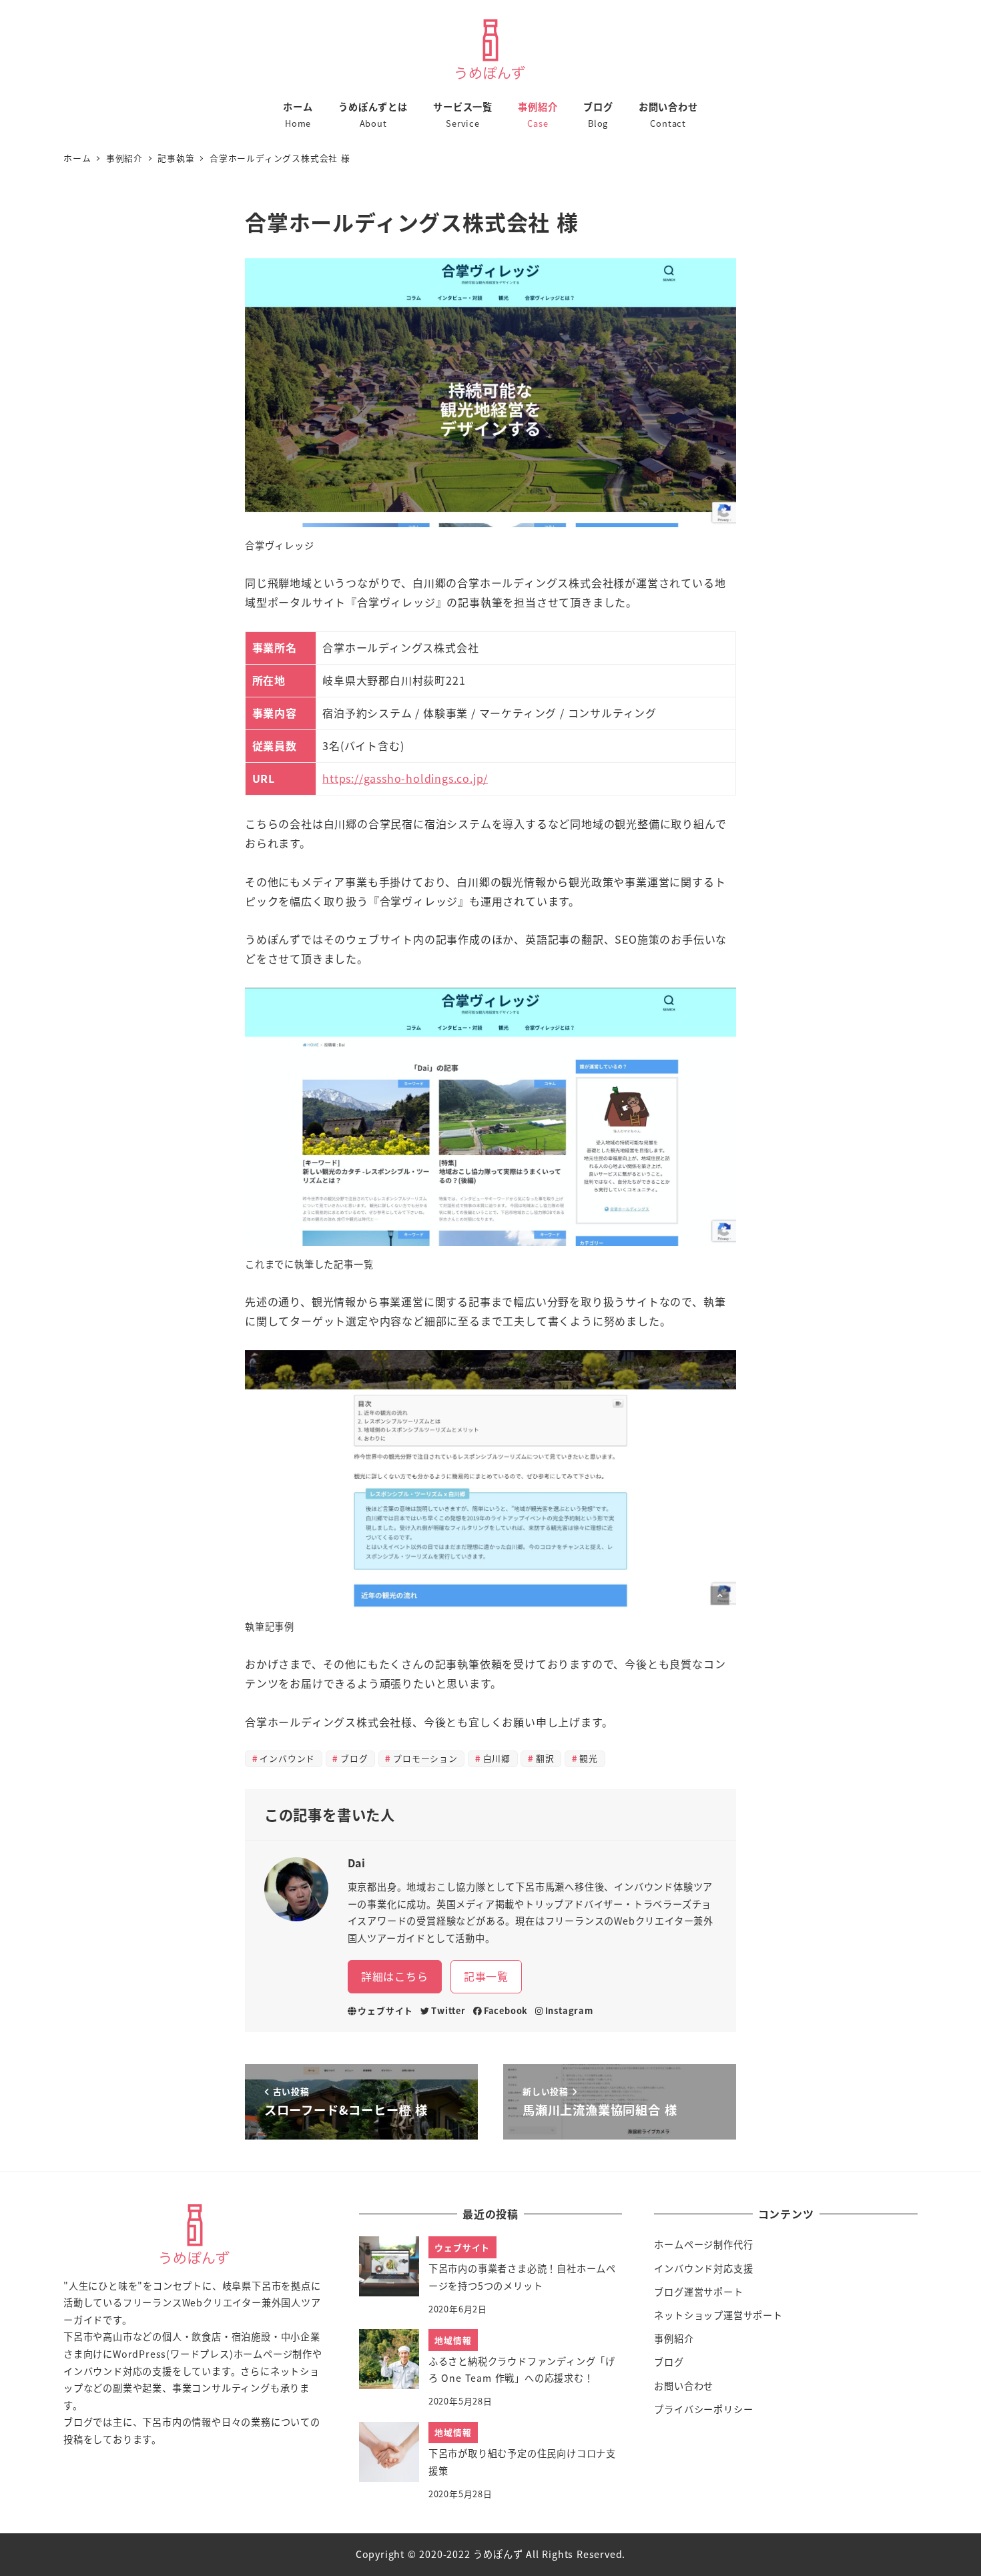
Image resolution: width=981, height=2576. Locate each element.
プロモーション (425, 1758)
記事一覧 (486, 1976)
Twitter (448, 2010)
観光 (589, 1758)
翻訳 (545, 1758)
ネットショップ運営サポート (718, 2315)
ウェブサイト (385, 2010)
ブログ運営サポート (698, 2292)
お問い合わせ (684, 2386)
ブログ (354, 1758)
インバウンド (287, 1758)
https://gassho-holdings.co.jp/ (405, 778)
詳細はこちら (395, 1976)
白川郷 (497, 1758)
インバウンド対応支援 (703, 2268)
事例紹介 (674, 2338)
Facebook (506, 2010)
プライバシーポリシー (703, 2409)
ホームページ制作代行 (703, 2244)
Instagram (569, 2010)
